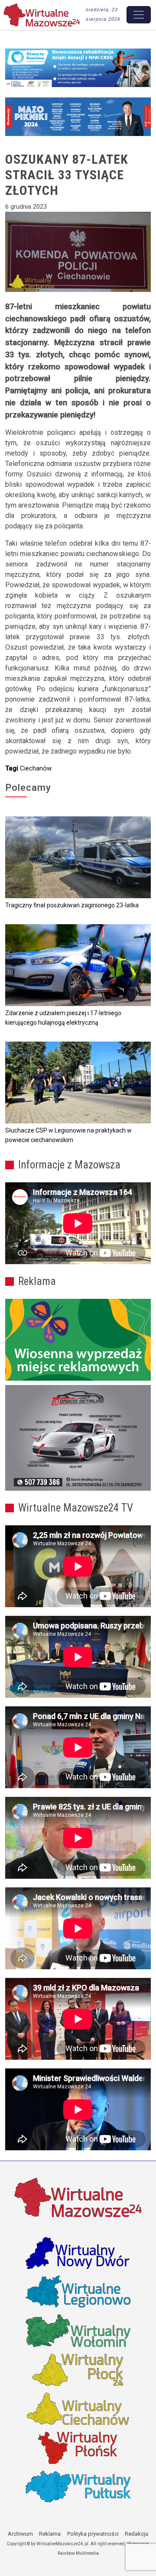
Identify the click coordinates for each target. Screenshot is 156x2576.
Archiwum (20, 2534)
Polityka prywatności (93, 2534)
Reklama (50, 2534)
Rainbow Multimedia (78, 2553)
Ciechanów (36, 768)
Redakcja (136, 2534)
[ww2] (78, 1340)
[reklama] (78, 1438)
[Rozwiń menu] (139, 15)
